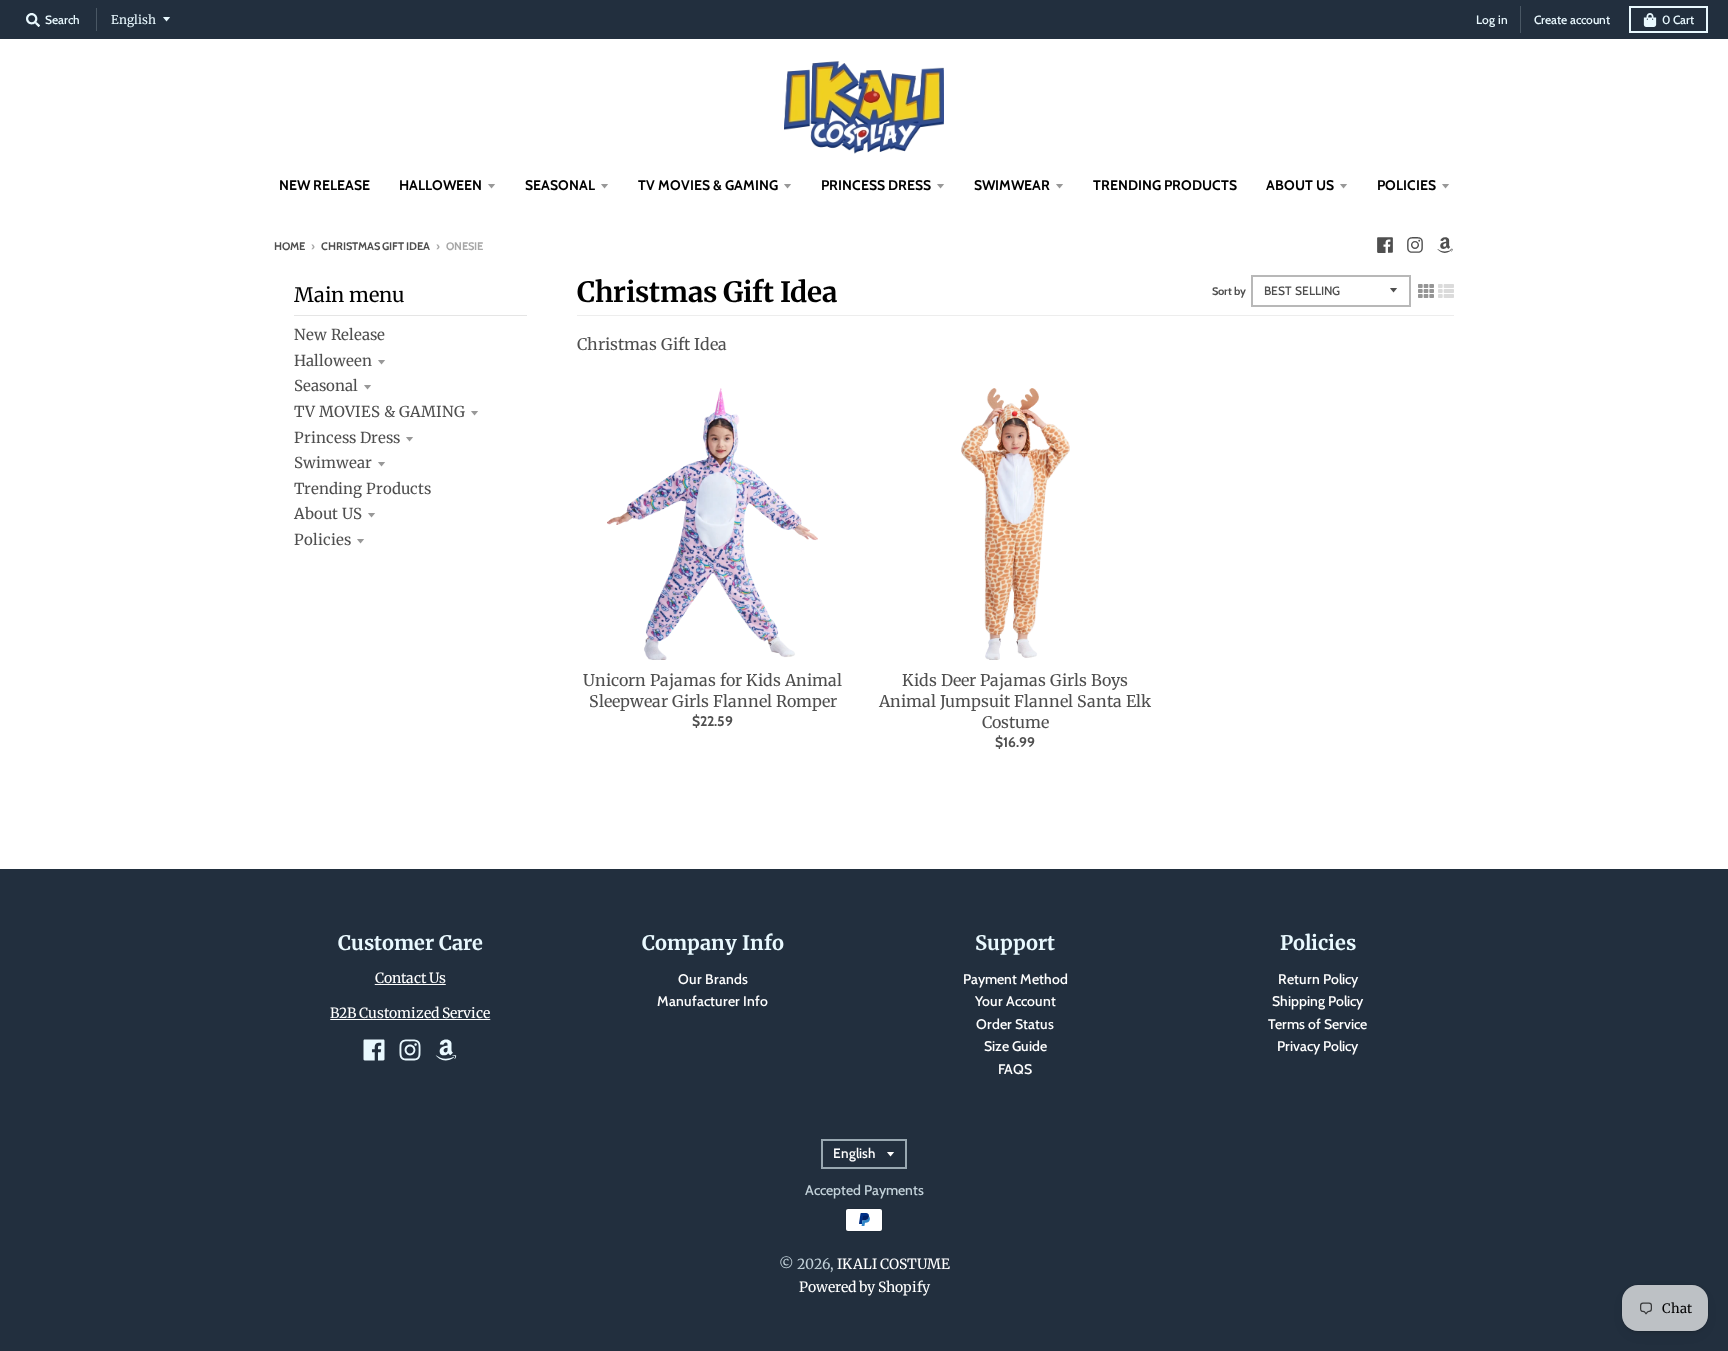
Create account (1572, 19)
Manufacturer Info (712, 1001)
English (133, 19)
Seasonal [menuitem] (560, 185)
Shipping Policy (1317, 1001)
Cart (1678, 19)
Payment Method (1015, 979)
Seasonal (326, 385)
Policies (322, 539)
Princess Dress (347, 437)
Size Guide (1015, 1046)
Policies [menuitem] (1406, 185)
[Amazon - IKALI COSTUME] (1445, 245)
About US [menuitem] (1300, 185)
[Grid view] (1426, 291)
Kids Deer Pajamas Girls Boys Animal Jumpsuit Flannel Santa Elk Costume (1015, 701)
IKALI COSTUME (893, 1264)
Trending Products (362, 488)
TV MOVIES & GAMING (379, 411)
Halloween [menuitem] (440, 185)
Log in (1492, 19)
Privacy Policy (1317, 1046)
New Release (339, 334)
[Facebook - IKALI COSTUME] (1385, 245)
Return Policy (1318, 979)
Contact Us (410, 978)
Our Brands (713, 979)
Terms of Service (1317, 1024)
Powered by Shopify (864, 1287)
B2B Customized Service (410, 1013)
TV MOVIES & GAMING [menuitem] (708, 185)
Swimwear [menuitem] (1012, 185)
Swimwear (333, 462)
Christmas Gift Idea (375, 246)
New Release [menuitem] (324, 185)
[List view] (1446, 291)
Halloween (333, 360)
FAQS (1015, 1069)
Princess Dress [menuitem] (876, 185)
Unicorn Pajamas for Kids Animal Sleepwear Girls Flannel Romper (712, 690)
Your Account (1015, 1001)
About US (328, 513)
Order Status (1015, 1024)
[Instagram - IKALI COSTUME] (1415, 245)
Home (289, 246)
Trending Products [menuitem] (1165, 185)
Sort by (1229, 291)
